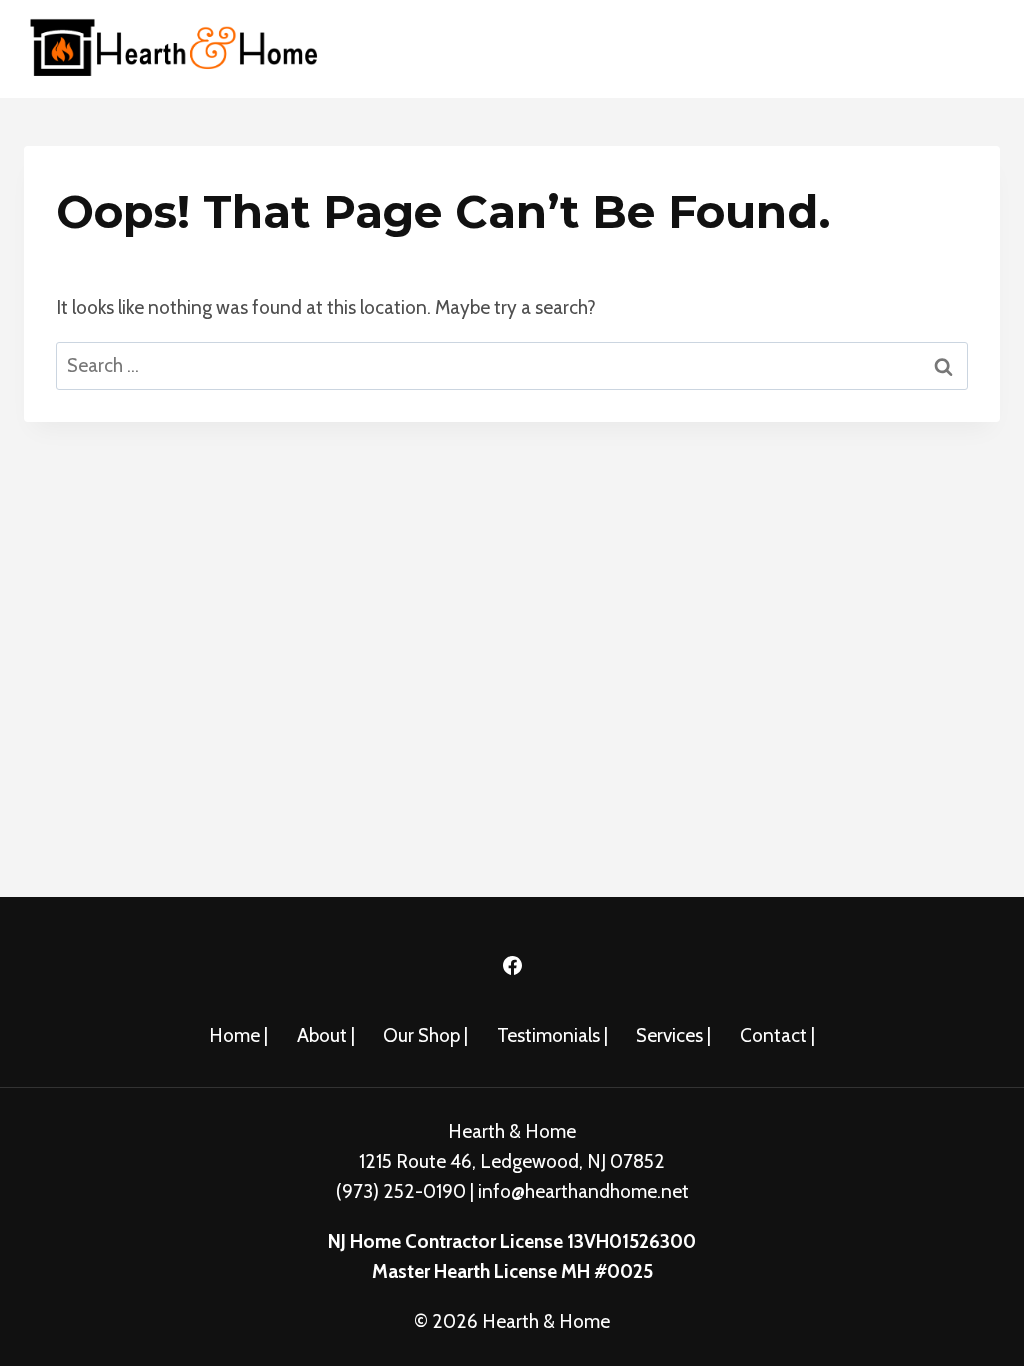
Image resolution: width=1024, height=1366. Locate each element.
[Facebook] (512, 966)
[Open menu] (976, 48)
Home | (238, 1035)
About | (326, 1035)
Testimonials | (552, 1035)
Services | (673, 1035)
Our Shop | (425, 1035)
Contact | (777, 1035)
